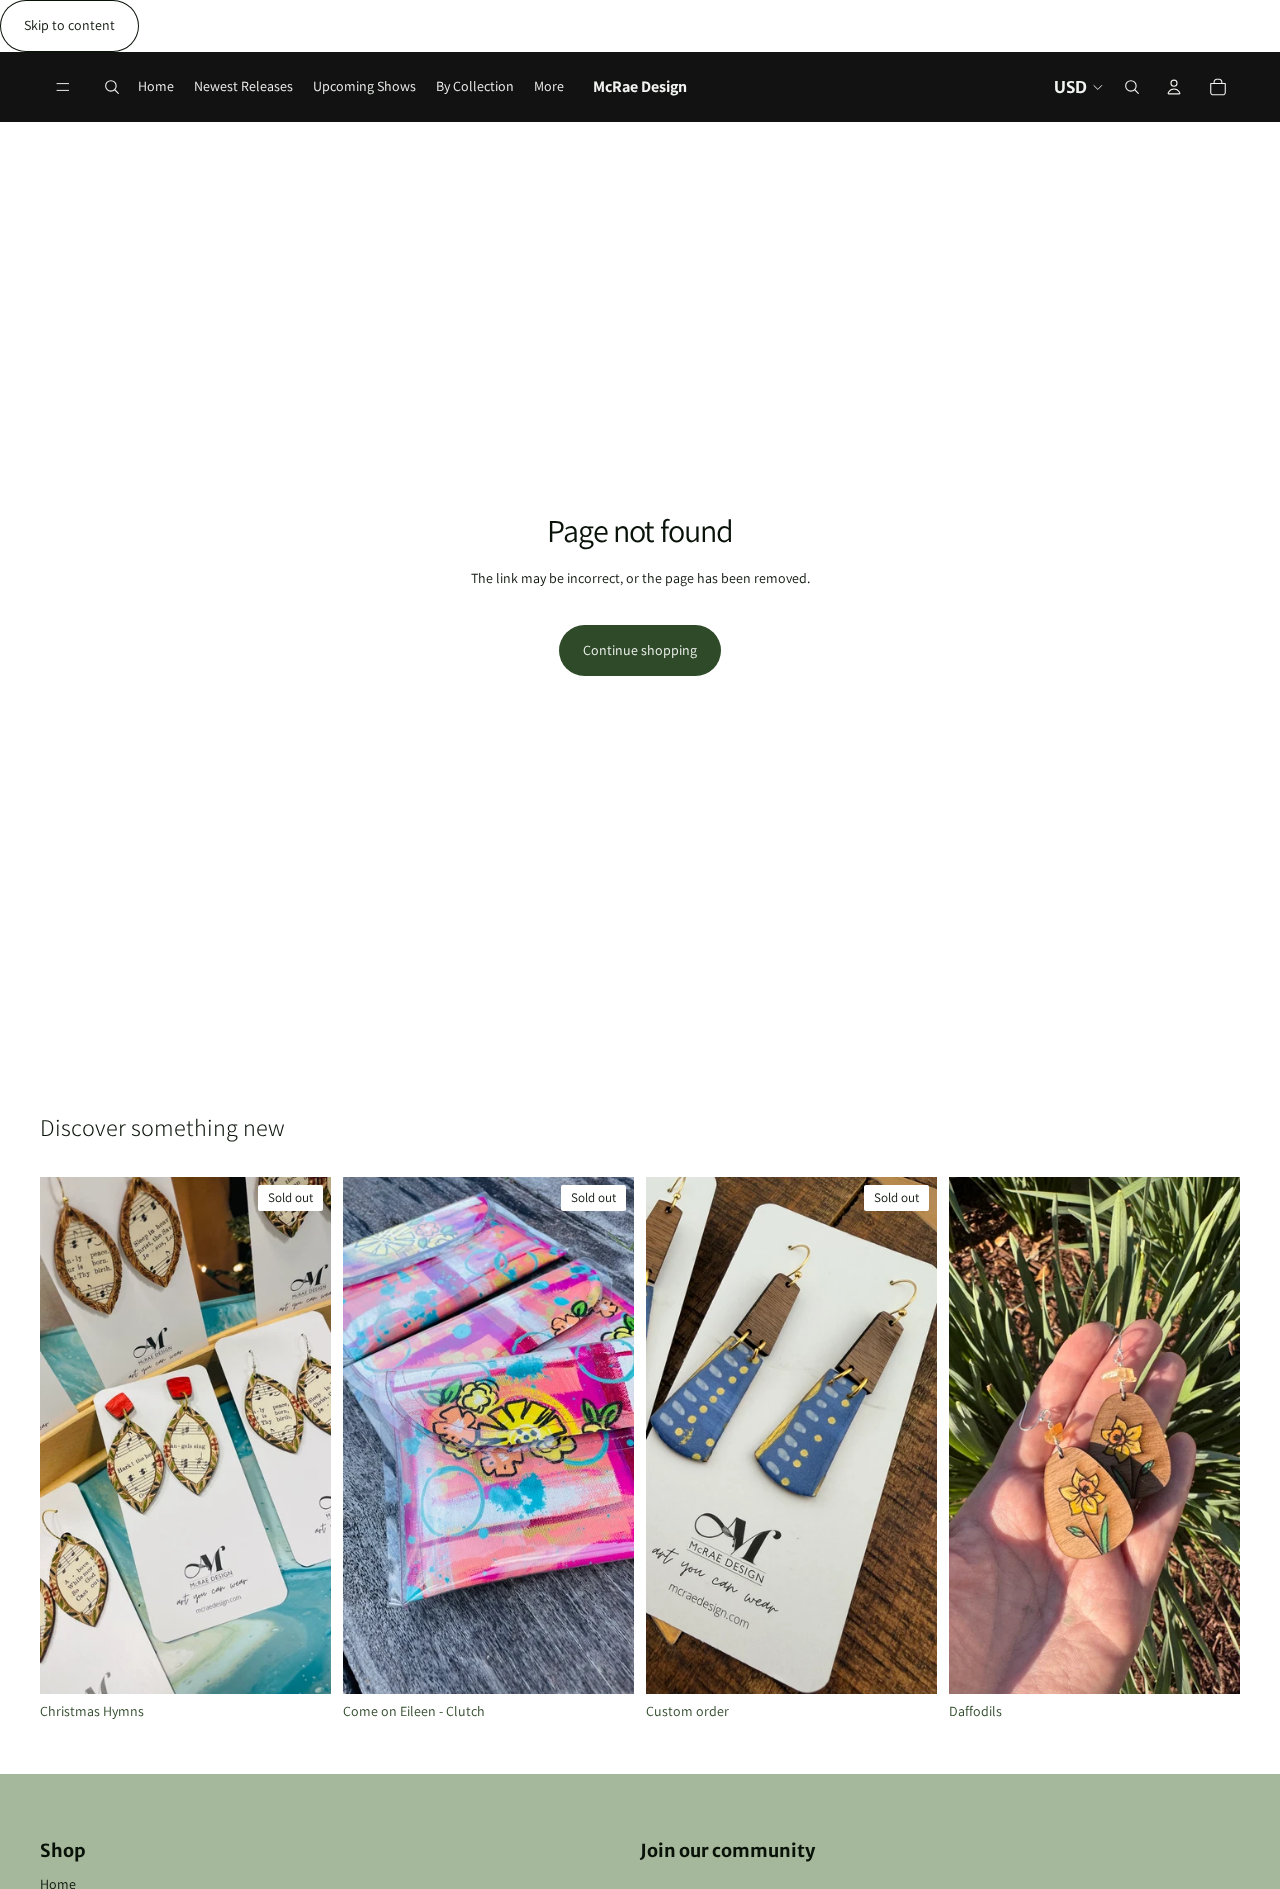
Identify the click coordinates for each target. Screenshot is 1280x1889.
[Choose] (1209, 1663)
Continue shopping (640, 650)
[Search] (112, 87)
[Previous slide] (70, 1436)
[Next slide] (301, 1436)
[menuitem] (549, 87)
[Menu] (63, 87)
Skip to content (69, 25)
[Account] (1174, 87)
